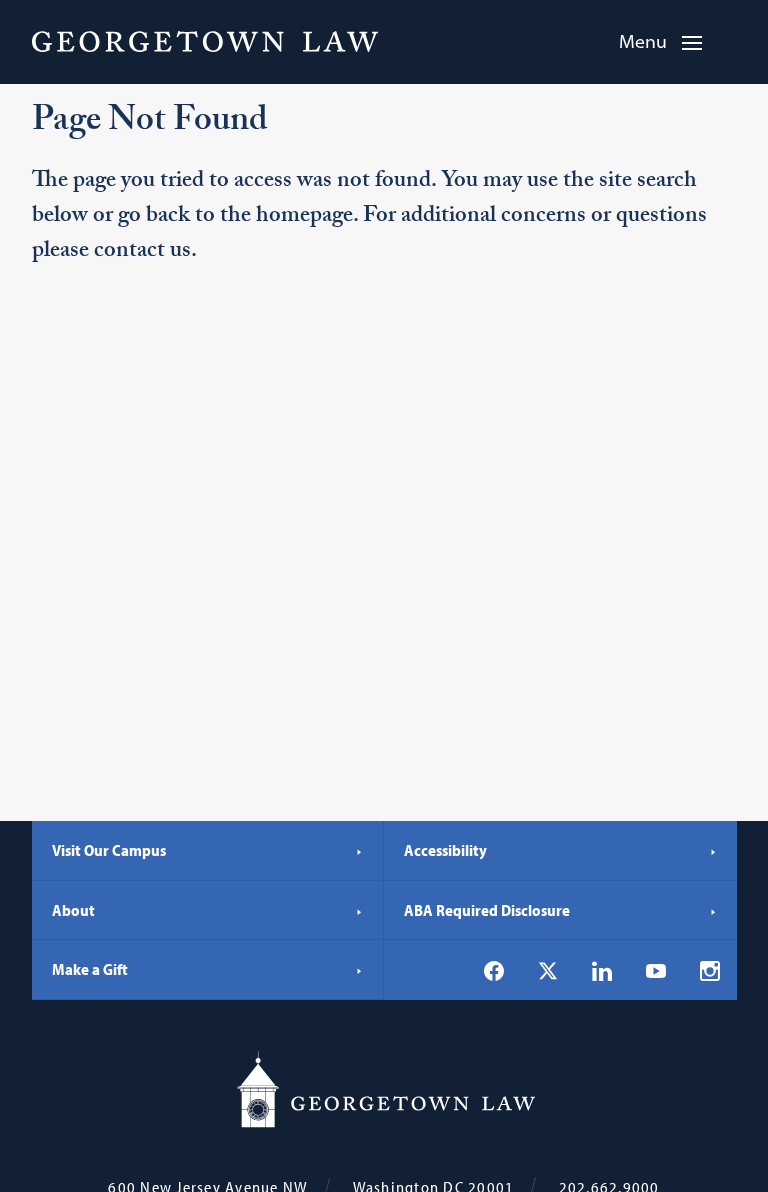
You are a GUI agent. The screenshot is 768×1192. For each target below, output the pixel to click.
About (73, 910)
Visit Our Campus (109, 850)
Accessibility (445, 850)
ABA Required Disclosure (487, 910)
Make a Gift (90, 969)
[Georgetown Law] (205, 41)
